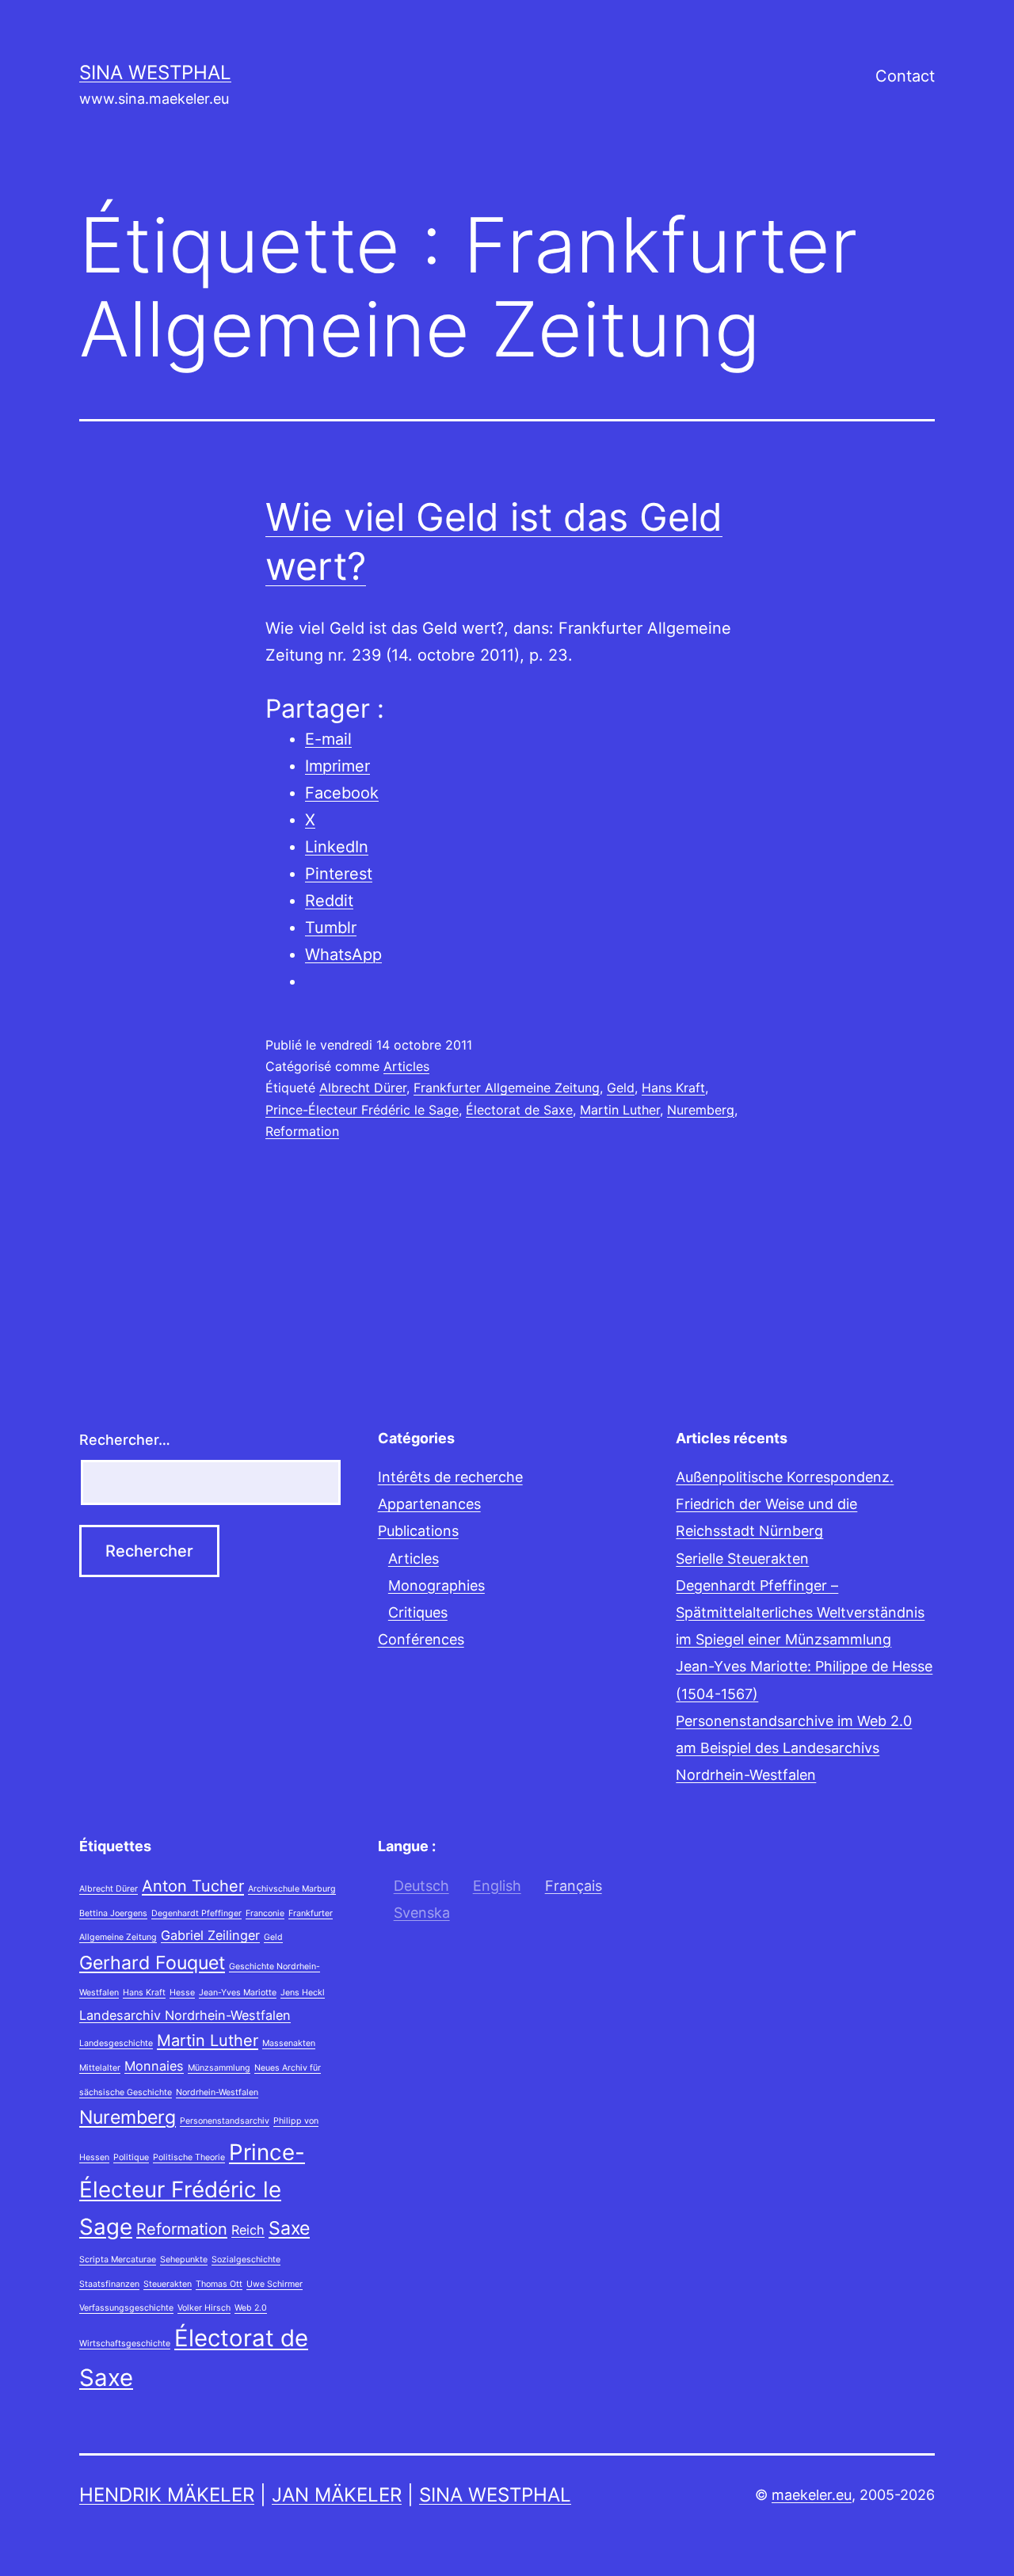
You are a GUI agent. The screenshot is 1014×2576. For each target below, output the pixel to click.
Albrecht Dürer (363, 1088)
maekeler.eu (812, 2495)
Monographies (436, 1585)
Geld (621, 1088)
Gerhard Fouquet (152, 1963)
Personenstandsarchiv (225, 2121)
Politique (131, 2157)
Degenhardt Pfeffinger (196, 1913)
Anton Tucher (193, 1886)
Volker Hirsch (204, 2308)
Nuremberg (701, 1110)
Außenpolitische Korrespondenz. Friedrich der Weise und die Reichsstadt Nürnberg (785, 1504)
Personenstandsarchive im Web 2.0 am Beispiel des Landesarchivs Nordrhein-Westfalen (794, 1748)
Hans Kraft (673, 1088)
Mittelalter (100, 2068)
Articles (406, 1066)
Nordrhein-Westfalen (217, 2092)
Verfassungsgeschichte (126, 2308)
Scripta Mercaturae (118, 2260)
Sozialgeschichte (246, 2260)
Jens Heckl (303, 1993)
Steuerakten (168, 2284)
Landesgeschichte (116, 2043)
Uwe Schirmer (274, 2284)
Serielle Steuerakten (742, 1559)
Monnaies (154, 2066)
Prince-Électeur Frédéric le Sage (362, 1110)
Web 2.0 (251, 2308)
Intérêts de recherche (450, 1477)
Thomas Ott (219, 2284)
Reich (248, 2230)
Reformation (302, 1131)
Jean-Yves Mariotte (238, 1993)
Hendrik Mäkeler (167, 2495)
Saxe (289, 2228)
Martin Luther (620, 1110)
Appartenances (429, 1504)
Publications (418, 1531)
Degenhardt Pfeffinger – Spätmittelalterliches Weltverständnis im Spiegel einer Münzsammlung (800, 1612)
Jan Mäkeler (337, 2495)
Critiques (418, 1612)
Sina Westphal (155, 72)
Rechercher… (125, 1440)
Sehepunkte (184, 2260)
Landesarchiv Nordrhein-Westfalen (185, 2015)
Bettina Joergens (113, 1913)
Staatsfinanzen (109, 2284)
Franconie (265, 1913)
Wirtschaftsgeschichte (125, 2344)
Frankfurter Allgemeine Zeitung (507, 1088)
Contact (905, 76)
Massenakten (289, 2043)
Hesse (182, 1993)
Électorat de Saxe (519, 1110)
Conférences (421, 1639)
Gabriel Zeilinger (210, 1935)
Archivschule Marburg (292, 1889)
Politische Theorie (189, 2157)
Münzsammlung (219, 2068)
